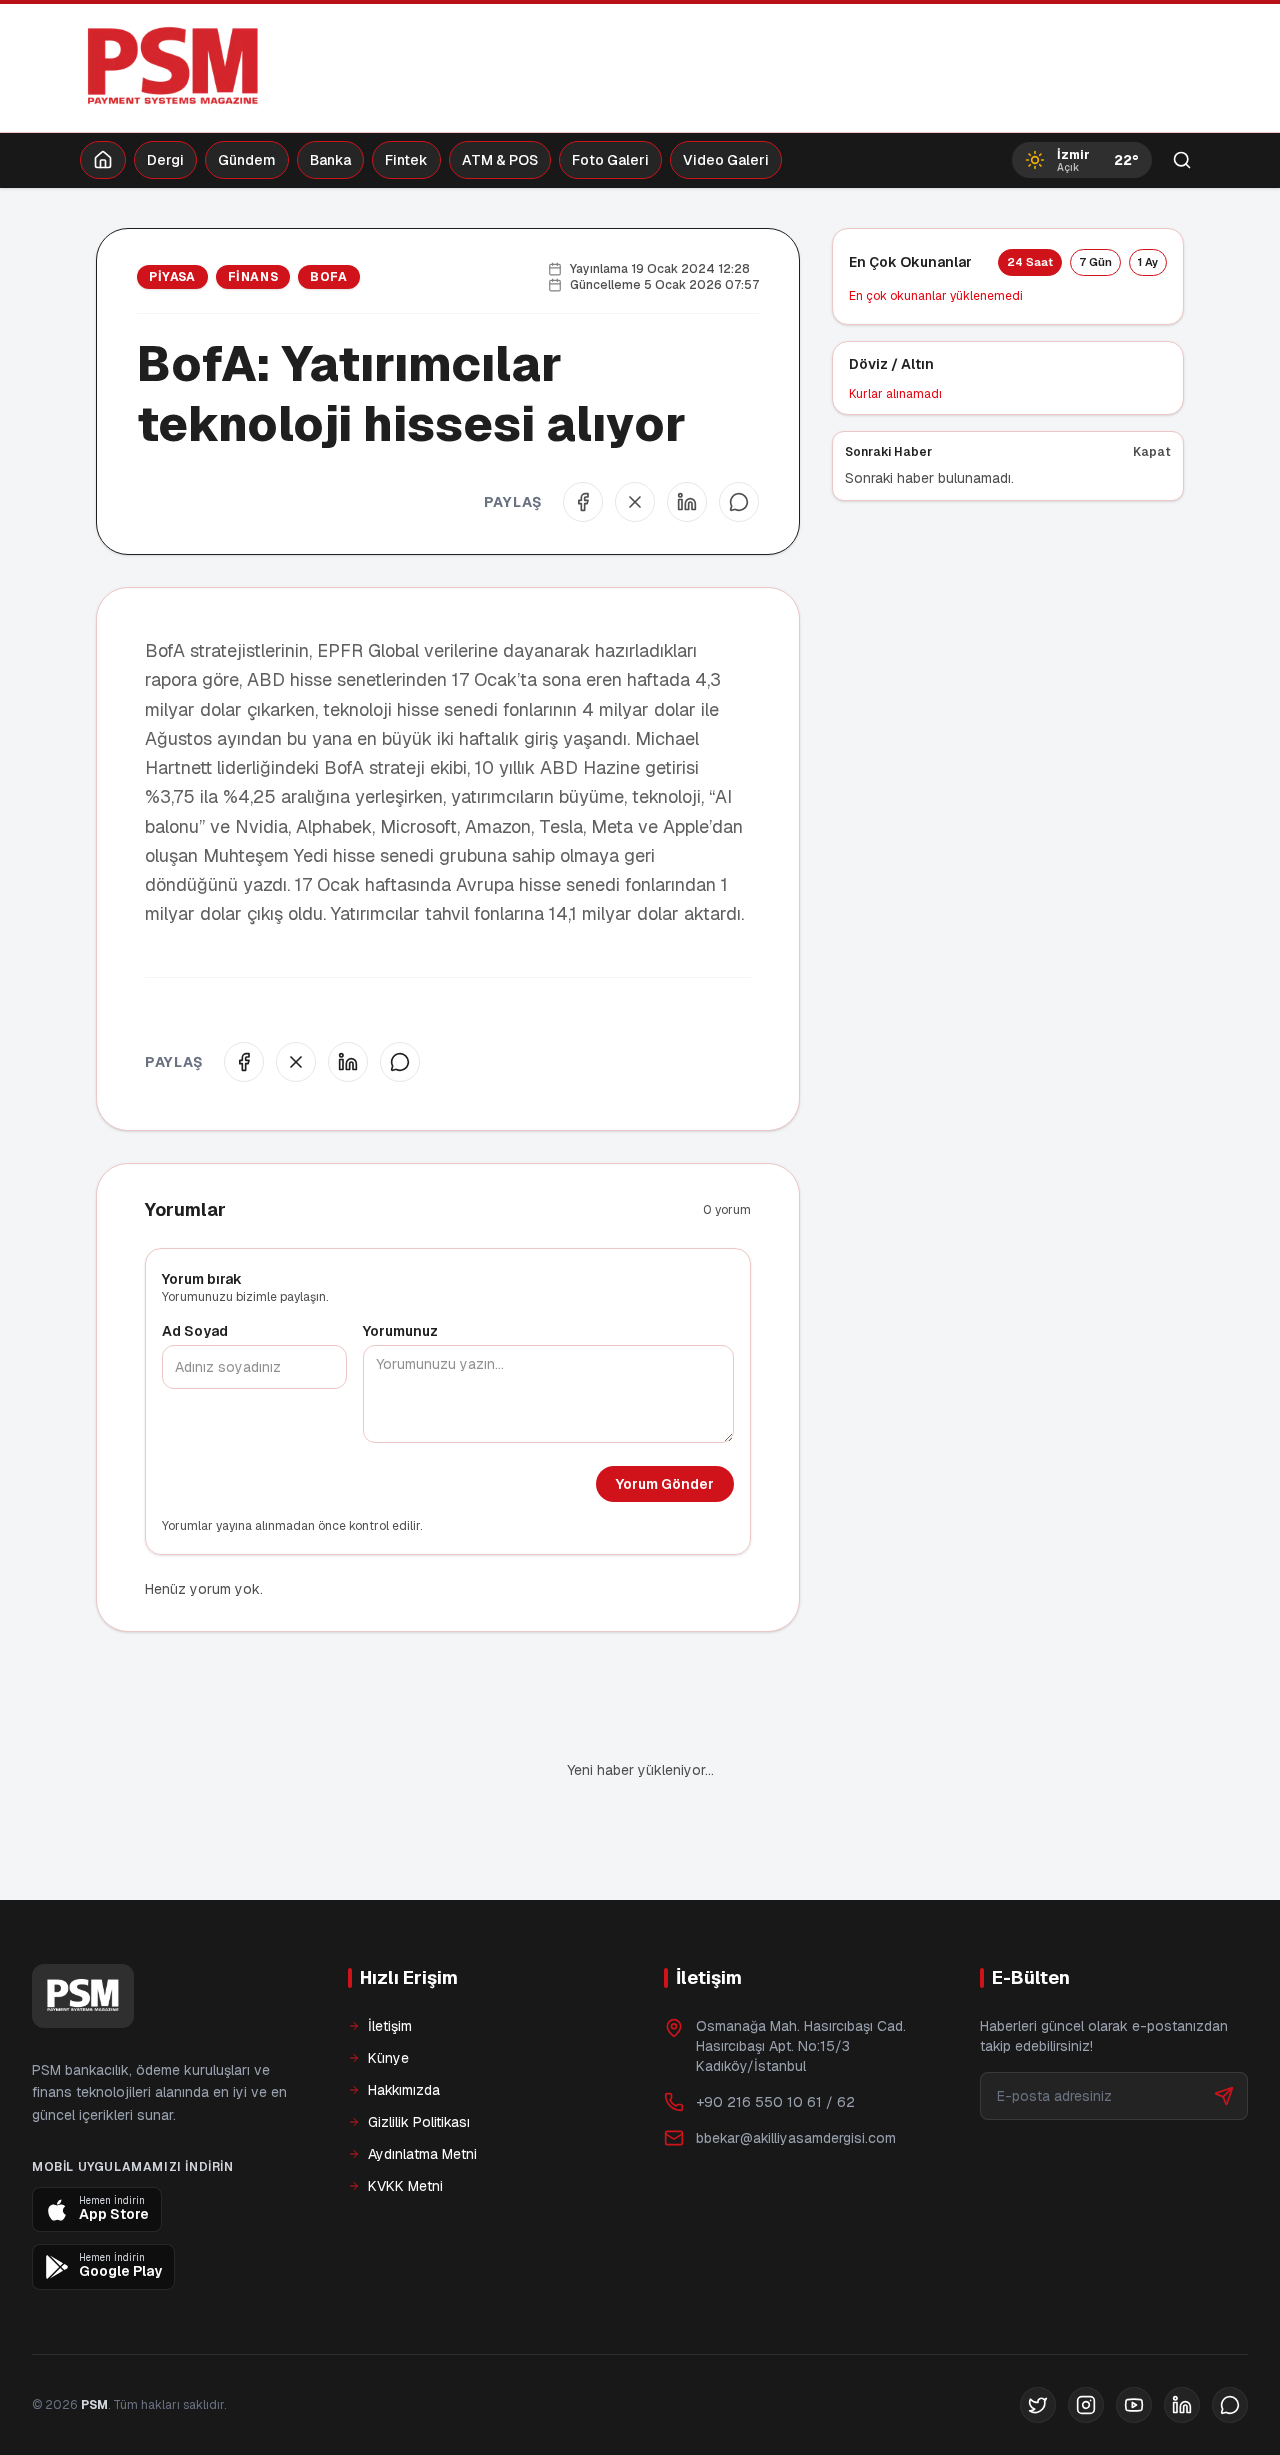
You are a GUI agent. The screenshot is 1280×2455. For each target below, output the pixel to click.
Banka (330, 160)
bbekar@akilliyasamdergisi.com (796, 2070)
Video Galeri (726, 160)
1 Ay (1148, 262)
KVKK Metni (405, 2118)
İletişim (390, 1958)
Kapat (1152, 452)
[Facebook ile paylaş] (583, 502)
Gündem (247, 160)
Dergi (165, 160)
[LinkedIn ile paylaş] (687, 502)
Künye (388, 1990)
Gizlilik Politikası (419, 2054)
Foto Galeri (610, 160)
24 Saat (1030, 262)
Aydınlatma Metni (422, 2086)
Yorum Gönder (665, 1484)
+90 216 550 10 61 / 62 (775, 2034)
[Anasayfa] (103, 160)
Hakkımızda (404, 2022)
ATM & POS (500, 160)
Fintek (406, 160)
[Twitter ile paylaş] (635, 502)
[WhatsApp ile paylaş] (739, 502)
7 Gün (1095, 262)
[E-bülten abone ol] (1224, 2028)
